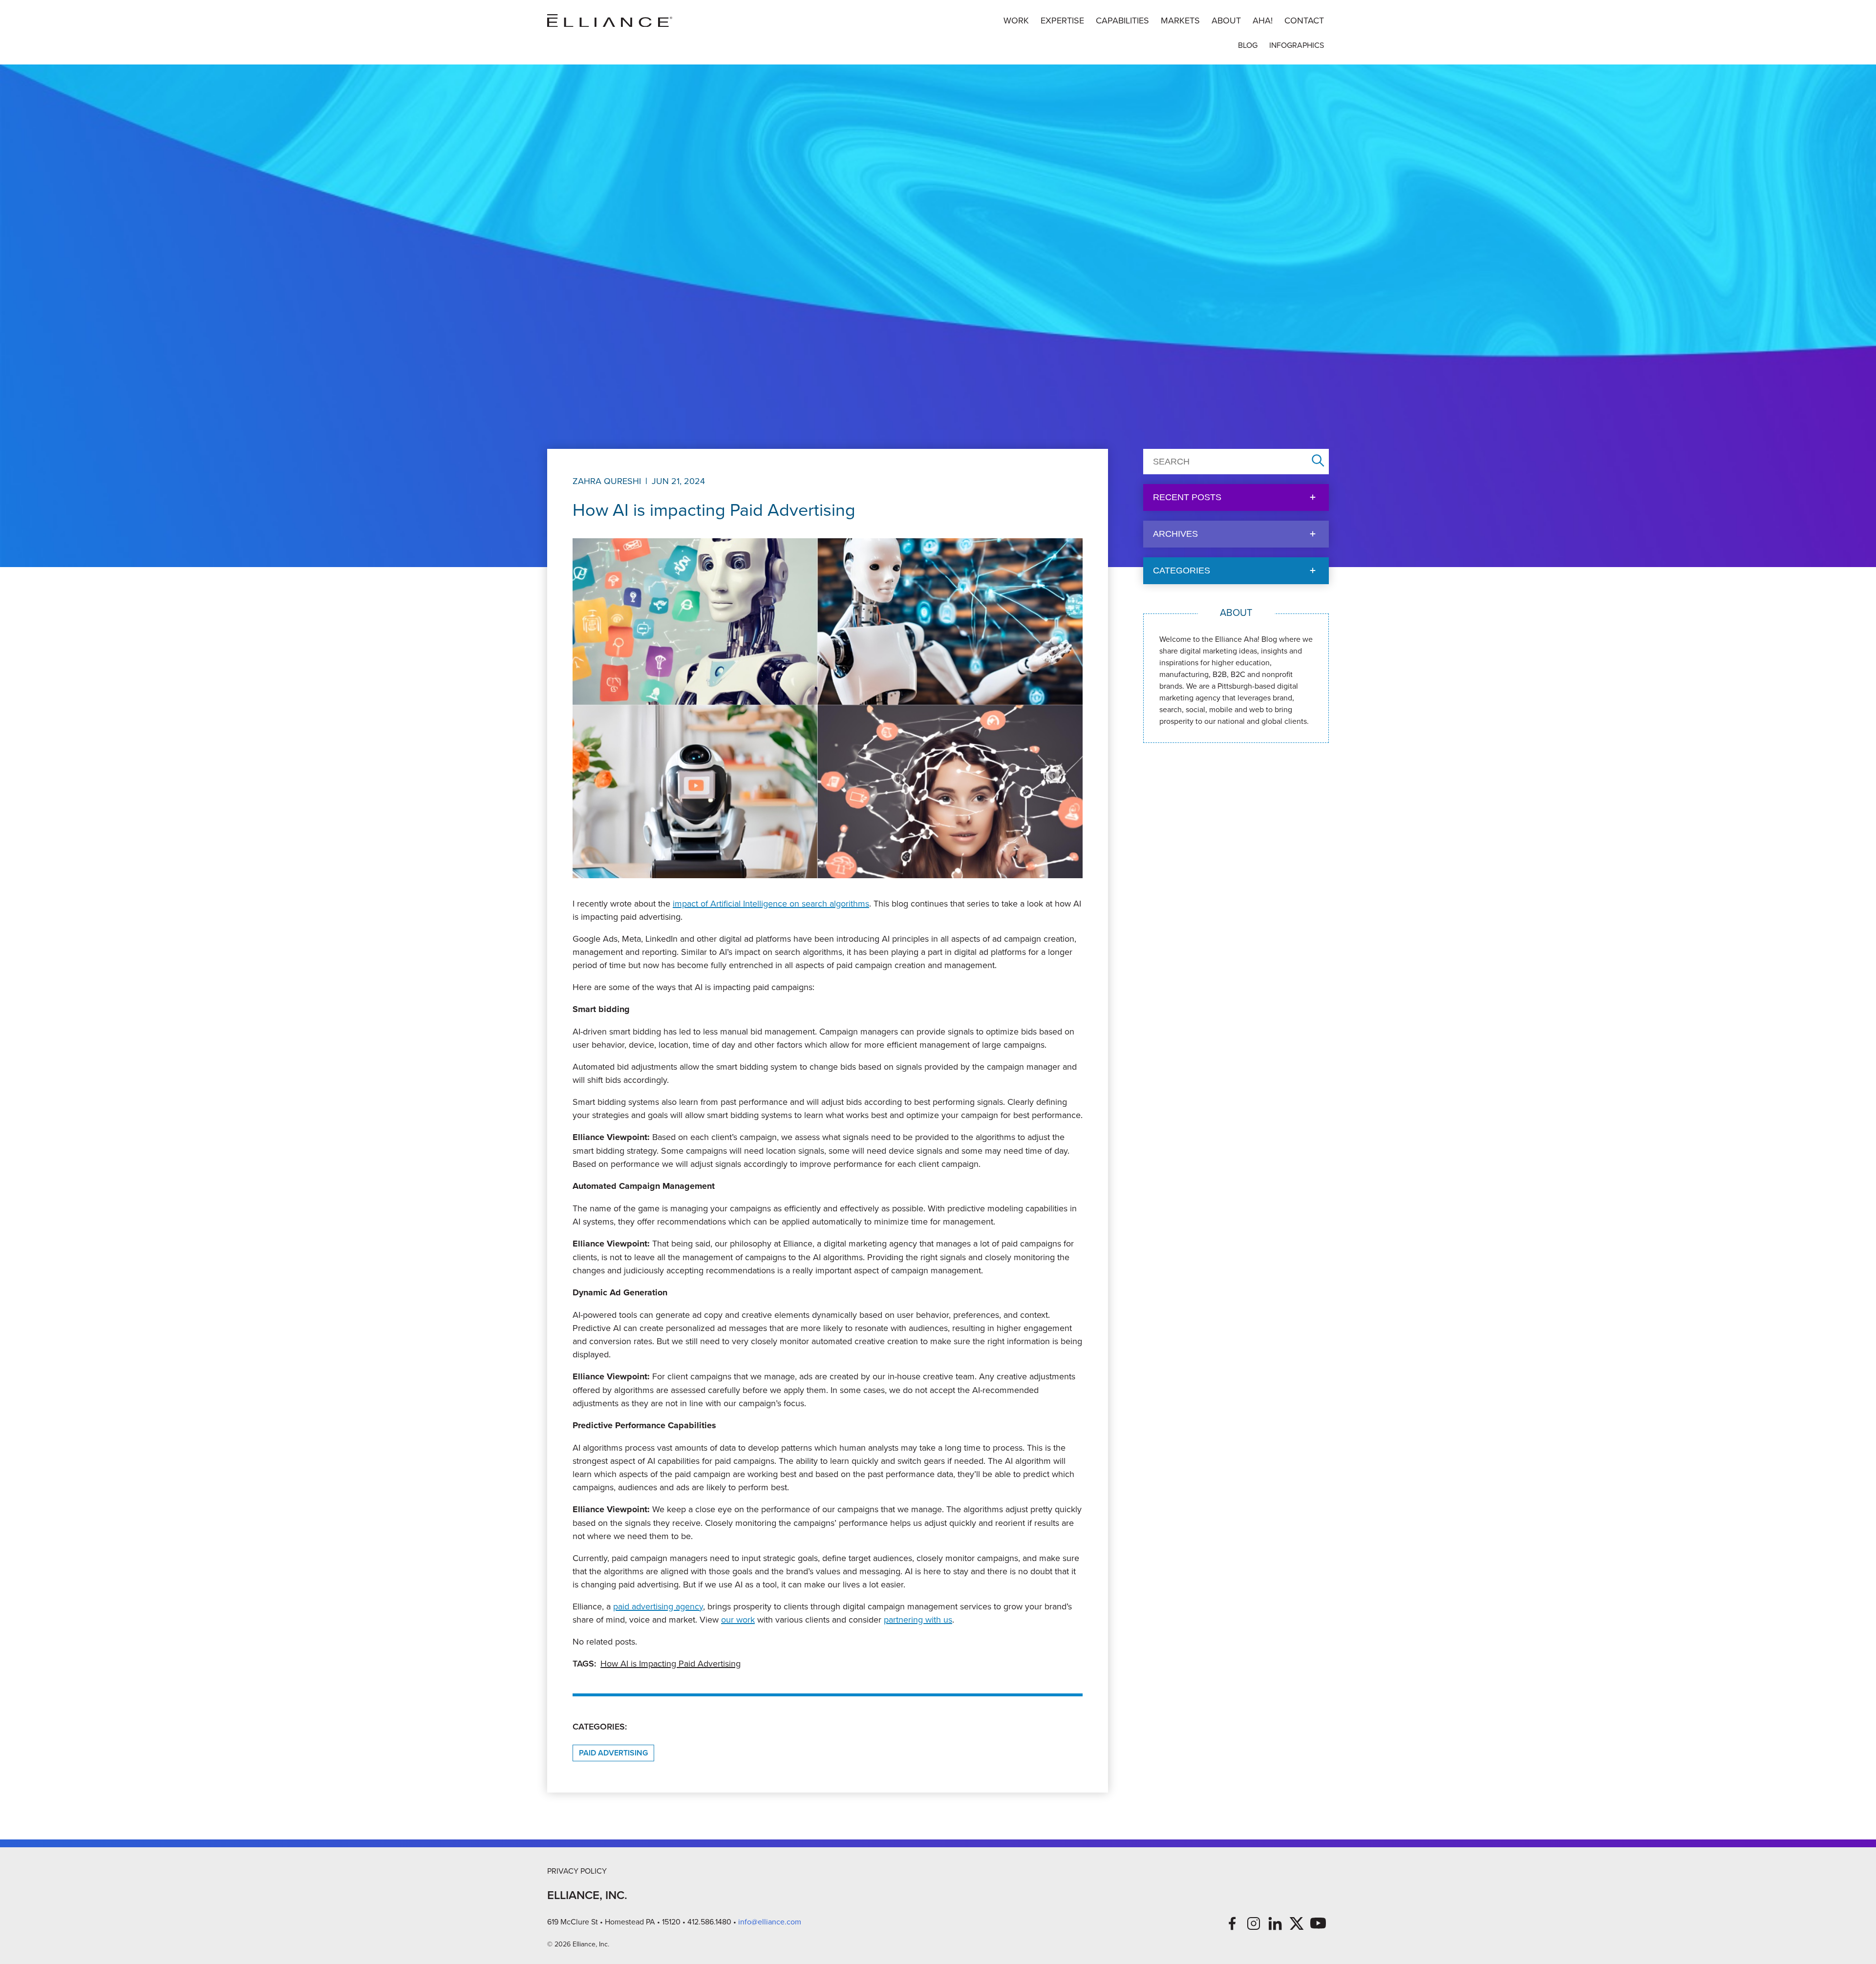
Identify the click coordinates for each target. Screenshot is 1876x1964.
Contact (1304, 20)
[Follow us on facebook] (1232, 1923)
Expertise (1062, 20)
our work (738, 1619)
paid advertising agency (658, 1606)
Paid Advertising (613, 1753)
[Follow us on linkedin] (1275, 1923)
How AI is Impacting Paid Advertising (671, 1663)
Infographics (1297, 45)
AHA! (1263, 20)
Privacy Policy (577, 1871)
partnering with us (918, 1619)
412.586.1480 (709, 1922)
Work (1016, 20)
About (1226, 20)
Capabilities (1122, 20)
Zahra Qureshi (607, 481)
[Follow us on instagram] (1254, 1923)
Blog (1248, 45)
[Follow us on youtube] (1318, 1923)
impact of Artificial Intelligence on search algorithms (771, 903)
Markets (1180, 20)
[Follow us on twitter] (1297, 1923)
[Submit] (1318, 461)
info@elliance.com (770, 1922)
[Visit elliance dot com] (610, 21)
